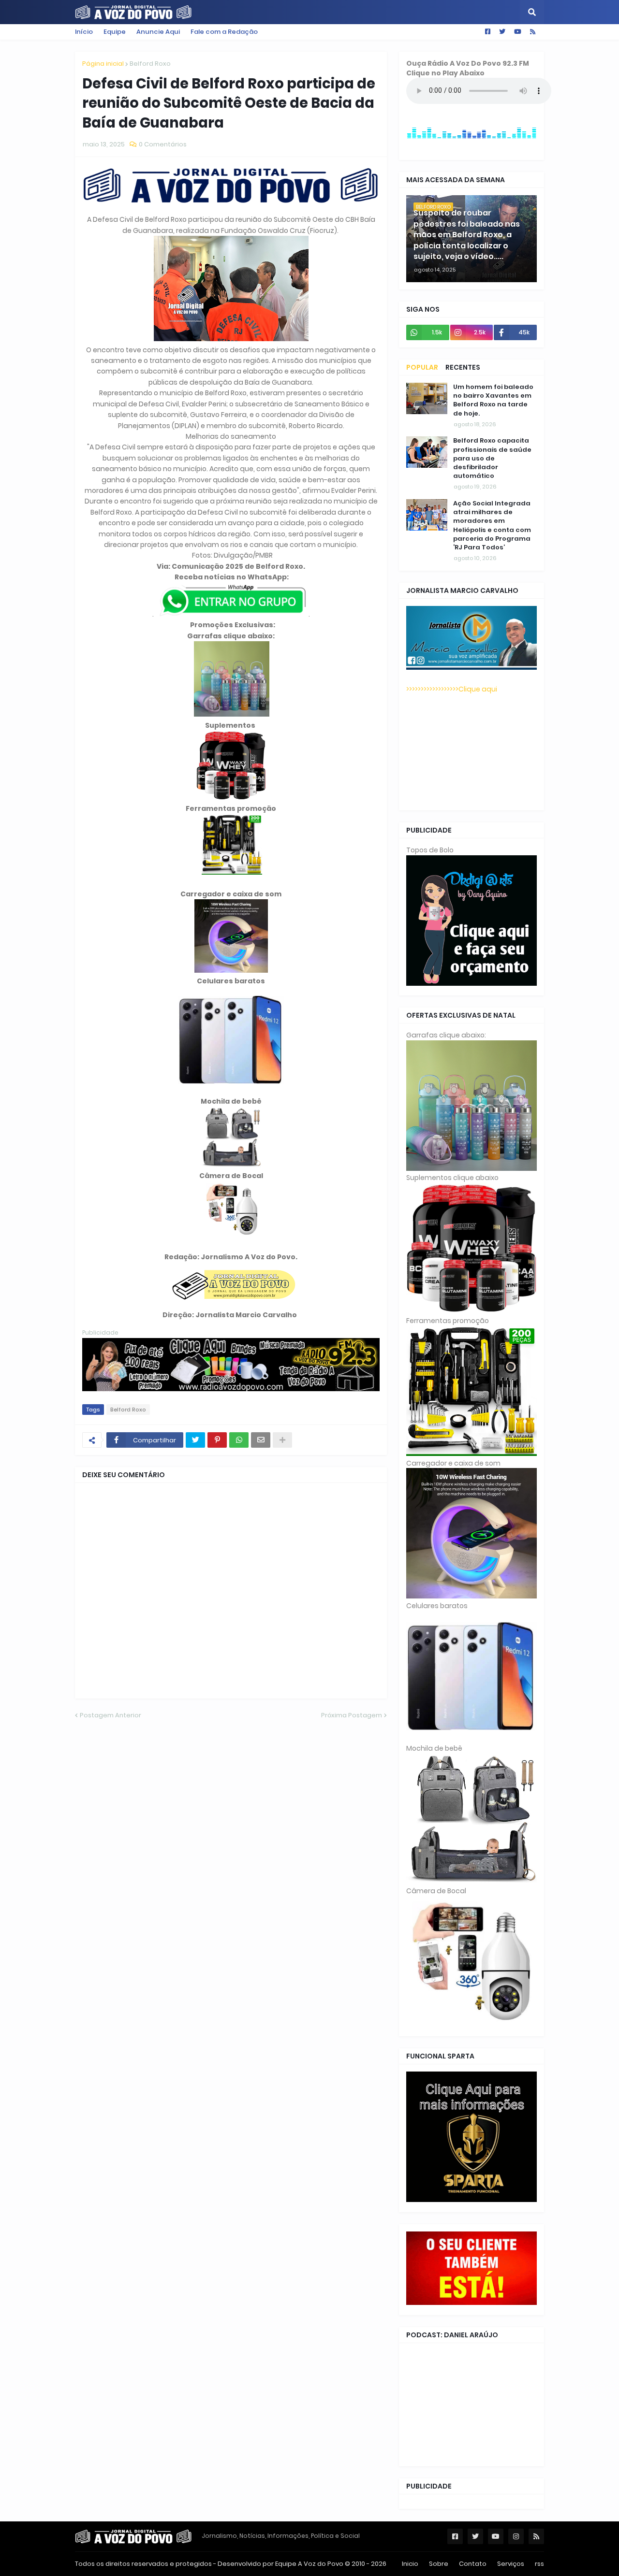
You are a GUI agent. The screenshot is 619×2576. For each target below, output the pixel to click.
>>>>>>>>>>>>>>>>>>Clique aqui (452, 689)
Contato (473, 2564)
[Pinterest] (217, 1440)
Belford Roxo (150, 64)
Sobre (439, 2564)
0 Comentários (163, 144)
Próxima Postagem (352, 1715)
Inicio (410, 2564)
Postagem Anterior (111, 1715)
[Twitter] (195, 1440)
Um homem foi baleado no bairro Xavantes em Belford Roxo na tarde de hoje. (493, 400)
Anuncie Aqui (158, 32)
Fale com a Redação (224, 32)
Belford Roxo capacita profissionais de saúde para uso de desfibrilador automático (492, 458)
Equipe (115, 32)
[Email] (261, 1440)
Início (84, 32)
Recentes (463, 367)
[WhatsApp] (239, 1440)
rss (539, 2564)
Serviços (511, 2564)
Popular (422, 367)
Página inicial (103, 64)
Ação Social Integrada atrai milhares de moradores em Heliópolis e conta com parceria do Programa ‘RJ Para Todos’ (492, 525)
